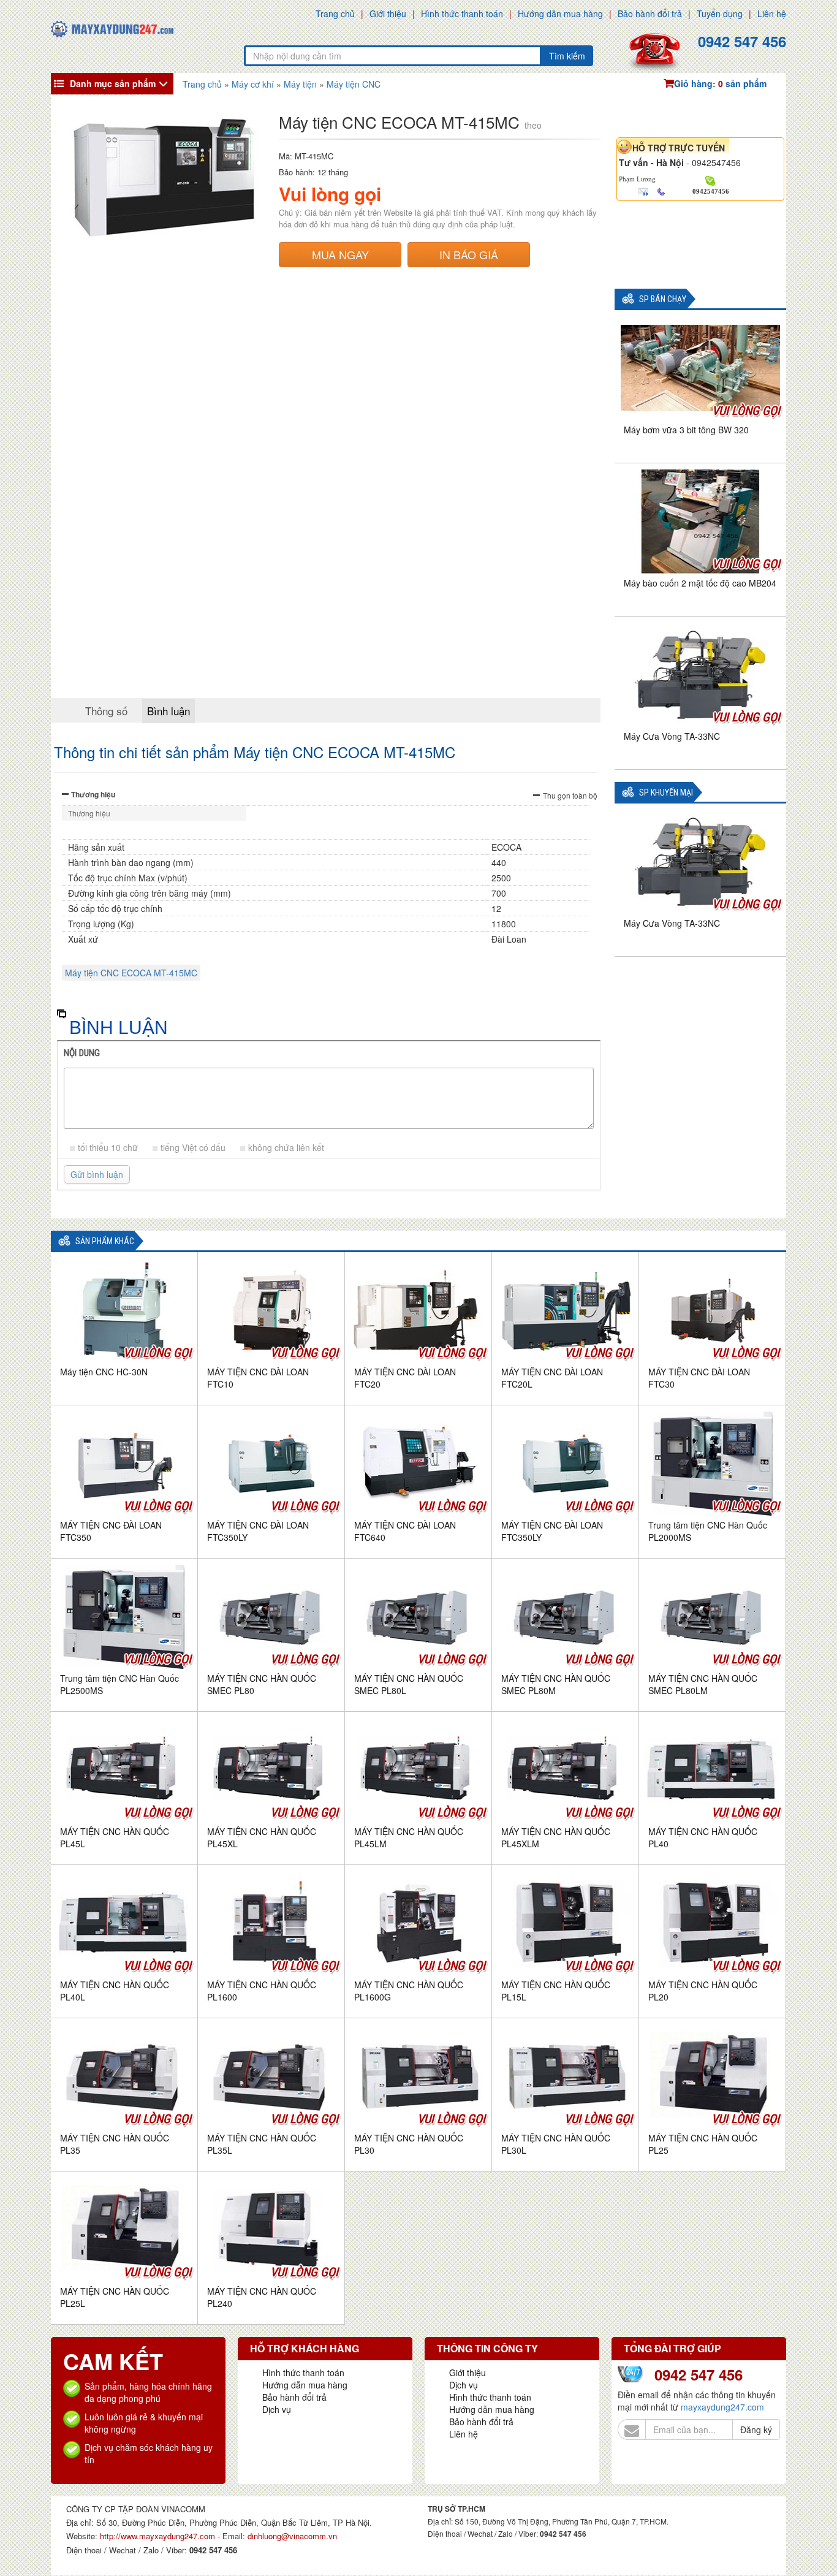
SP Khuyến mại (666, 793)
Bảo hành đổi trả (650, 13)
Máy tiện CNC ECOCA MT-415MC (131, 973)
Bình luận (169, 711)
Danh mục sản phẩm (113, 83)
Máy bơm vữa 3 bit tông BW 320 (686, 430)
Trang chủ (335, 13)
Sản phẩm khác (105, 1241)
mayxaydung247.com (722, 2407)
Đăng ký (756, 2430)
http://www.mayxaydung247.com (159, 2536)
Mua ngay (340, 254)
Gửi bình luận (97, 1174)
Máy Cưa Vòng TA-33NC (672, 736)
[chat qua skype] (710, 180)
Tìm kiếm (567, 56)
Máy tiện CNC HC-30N (104, 1372)
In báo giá (469, 254)
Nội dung (82, 1053)
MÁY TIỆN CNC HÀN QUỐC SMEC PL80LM (703, 1684)
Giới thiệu (388, 13)
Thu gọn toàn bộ (570, 795)
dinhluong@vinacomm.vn (292, 2536)
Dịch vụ (277, 2409)
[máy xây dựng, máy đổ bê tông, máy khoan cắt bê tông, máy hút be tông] (112, 28)
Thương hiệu (93, 794)
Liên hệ (772, 13)
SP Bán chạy (663, 299)
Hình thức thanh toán (462, 13)
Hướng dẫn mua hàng (560, 13)
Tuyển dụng (720, 13)
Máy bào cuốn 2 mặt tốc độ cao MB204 (700, 583)
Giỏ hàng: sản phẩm (720, 83)
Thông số (106, 711)
